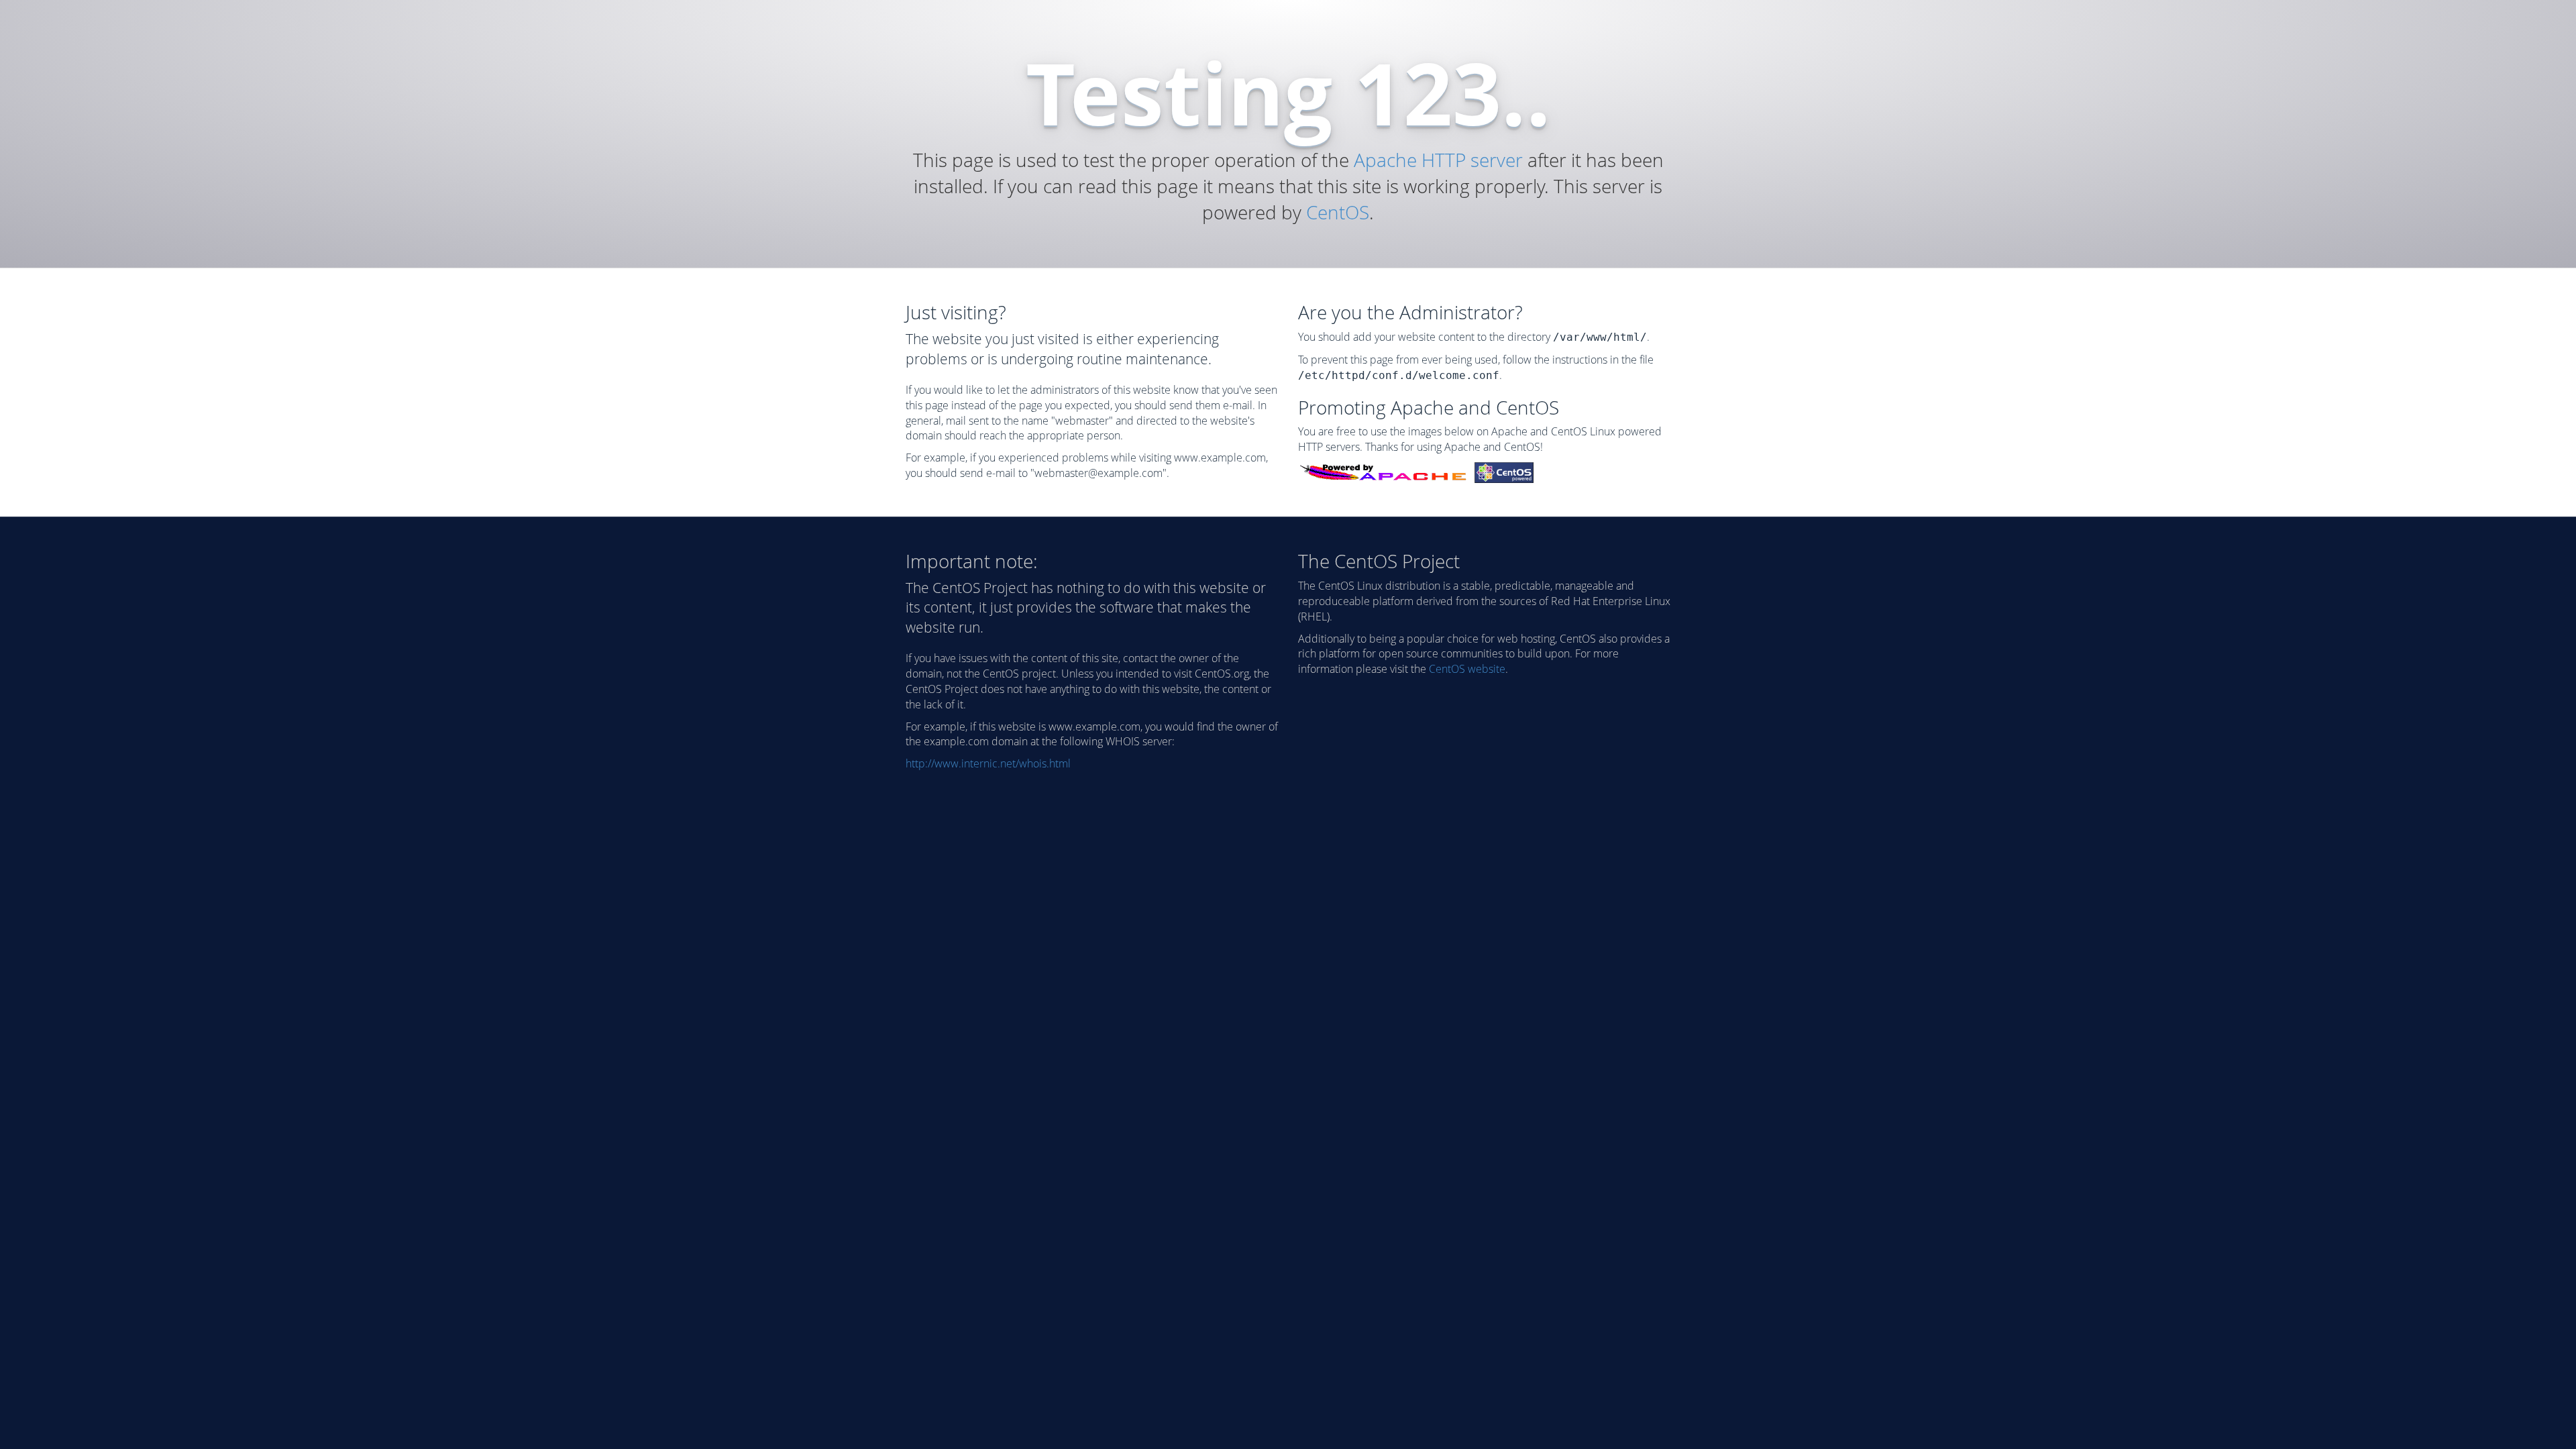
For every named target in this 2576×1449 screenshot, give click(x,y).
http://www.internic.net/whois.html (988, 763)
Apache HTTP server (1438, 160)
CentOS (1338, 212)
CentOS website (1467, 669)
